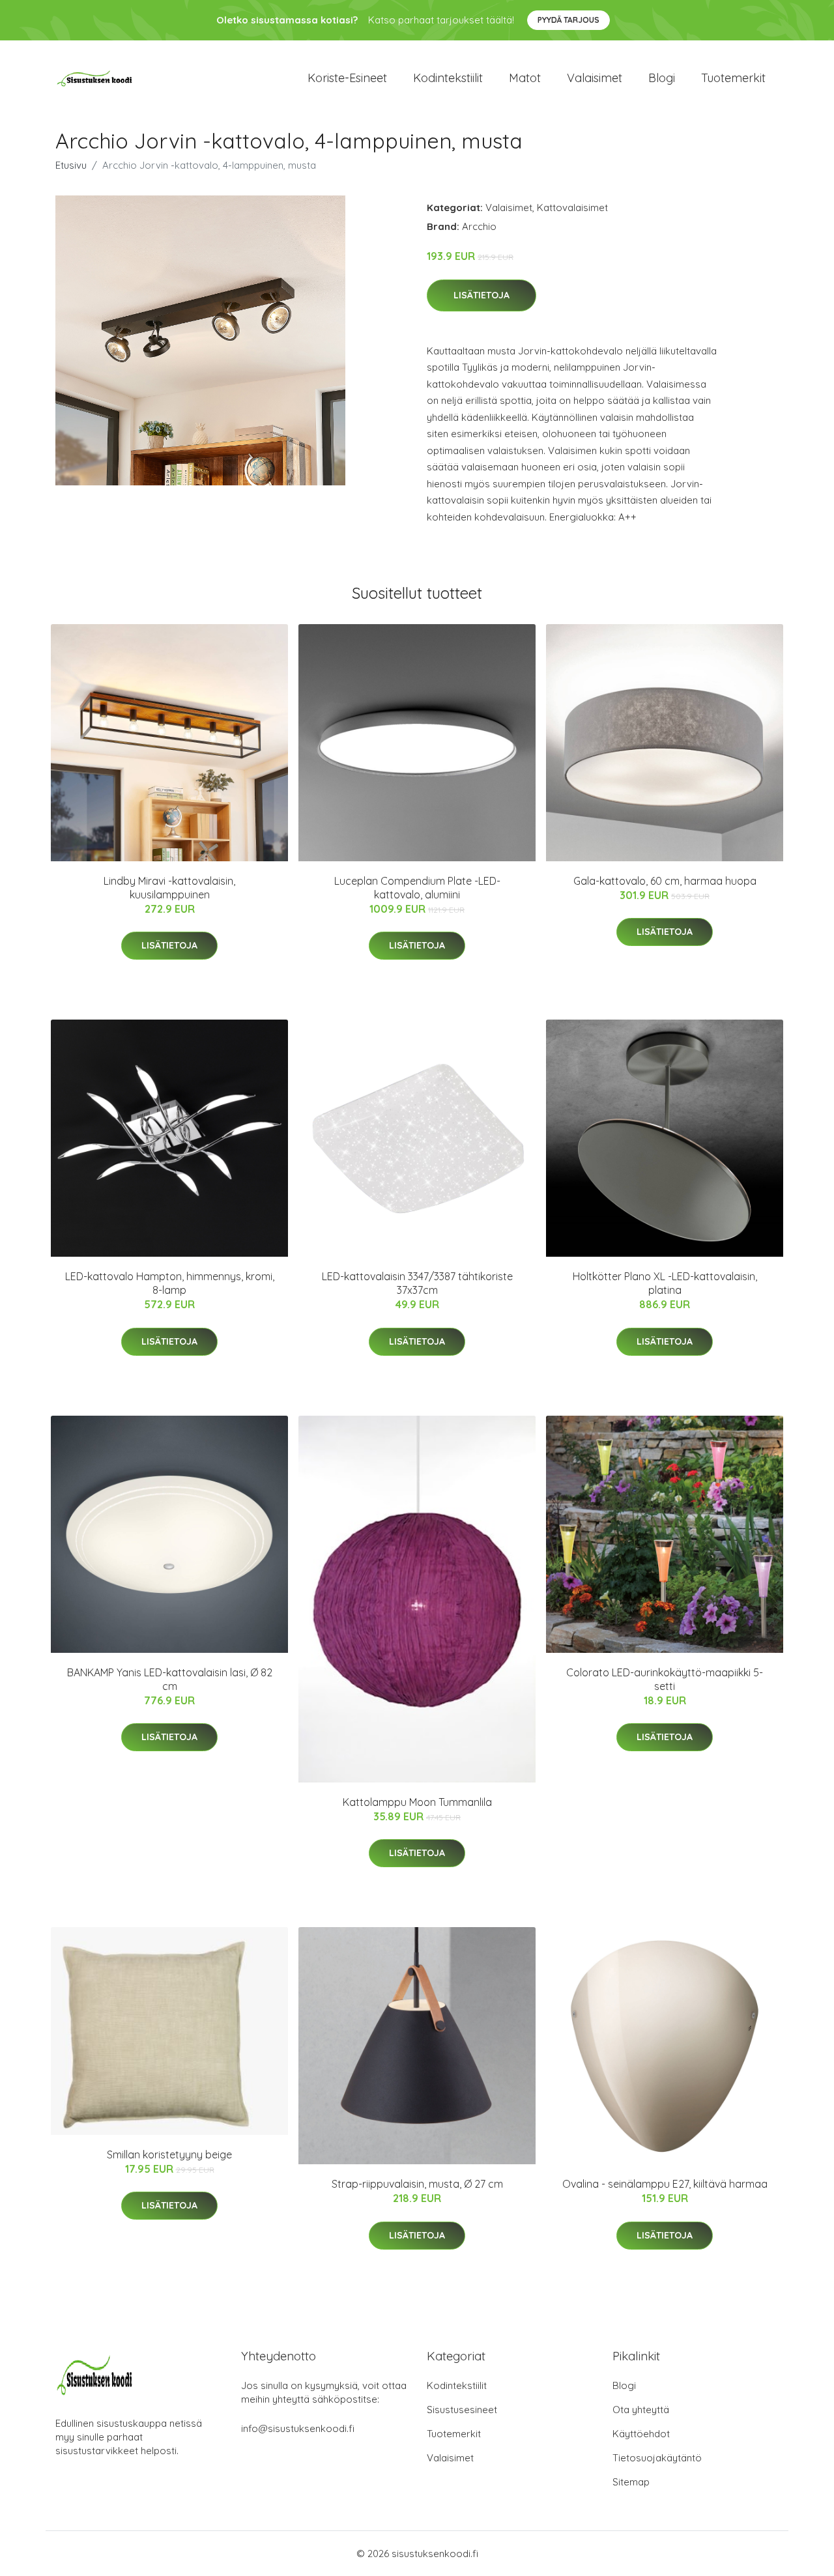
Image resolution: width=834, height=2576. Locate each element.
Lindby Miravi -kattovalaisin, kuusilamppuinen (169, 888)
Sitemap (631, 2482)
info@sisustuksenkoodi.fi (298, 2428)
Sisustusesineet (462, 2410)
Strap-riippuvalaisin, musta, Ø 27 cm (417, 2184)
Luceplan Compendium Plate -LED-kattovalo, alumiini (417, 888)
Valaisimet (595, 78)
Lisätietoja (482, 295)
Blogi (662, 78)
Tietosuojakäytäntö (657, 2458)
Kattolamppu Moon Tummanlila (417, 1802)
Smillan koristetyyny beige (169, 2154)
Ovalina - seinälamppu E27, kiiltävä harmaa (665, 2184)
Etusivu (71, 165)
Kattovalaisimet (572, 208)
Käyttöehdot (641, 2434)
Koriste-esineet (347, 78)
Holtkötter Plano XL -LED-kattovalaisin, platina (665, 1283)
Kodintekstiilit (448, 78)
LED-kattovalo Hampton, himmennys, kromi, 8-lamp (170, 1283)
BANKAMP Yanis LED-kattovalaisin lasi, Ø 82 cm (170, 1679)
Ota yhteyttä (641, 2410)
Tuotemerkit (733, 78)
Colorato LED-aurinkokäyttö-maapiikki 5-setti (665, 1679)
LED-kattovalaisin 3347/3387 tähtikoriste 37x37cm (417, 1283)
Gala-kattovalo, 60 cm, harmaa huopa (665, 881)
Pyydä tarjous (568, 20)
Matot (525, 78)
